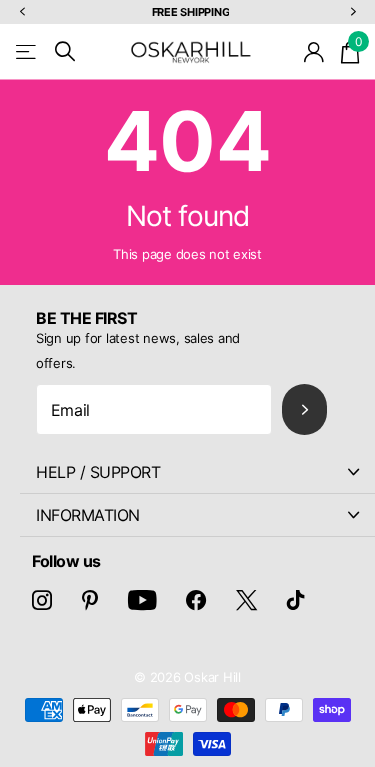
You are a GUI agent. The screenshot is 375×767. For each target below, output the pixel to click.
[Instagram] (42, 600)
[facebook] (196, 600)
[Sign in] (314, 52)
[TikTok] (296, 600)
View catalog (27, 51)
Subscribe (304, 409)
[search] (65, 51)
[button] (22, 12)
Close (197, 472)
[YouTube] (142, 600)
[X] (246, 600)
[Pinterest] (90, 600)
